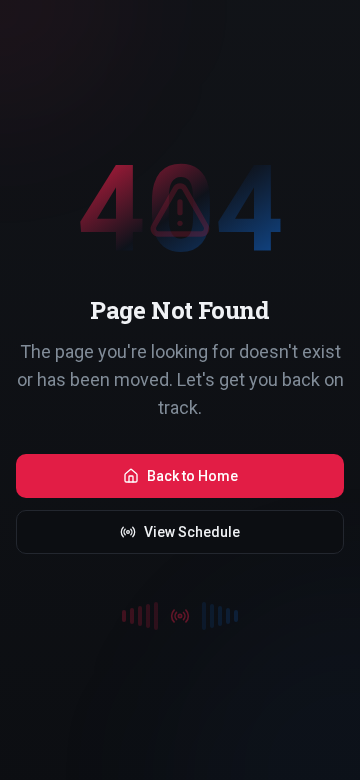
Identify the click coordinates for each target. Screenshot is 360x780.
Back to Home (192, 476)
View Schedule (192, 532)
